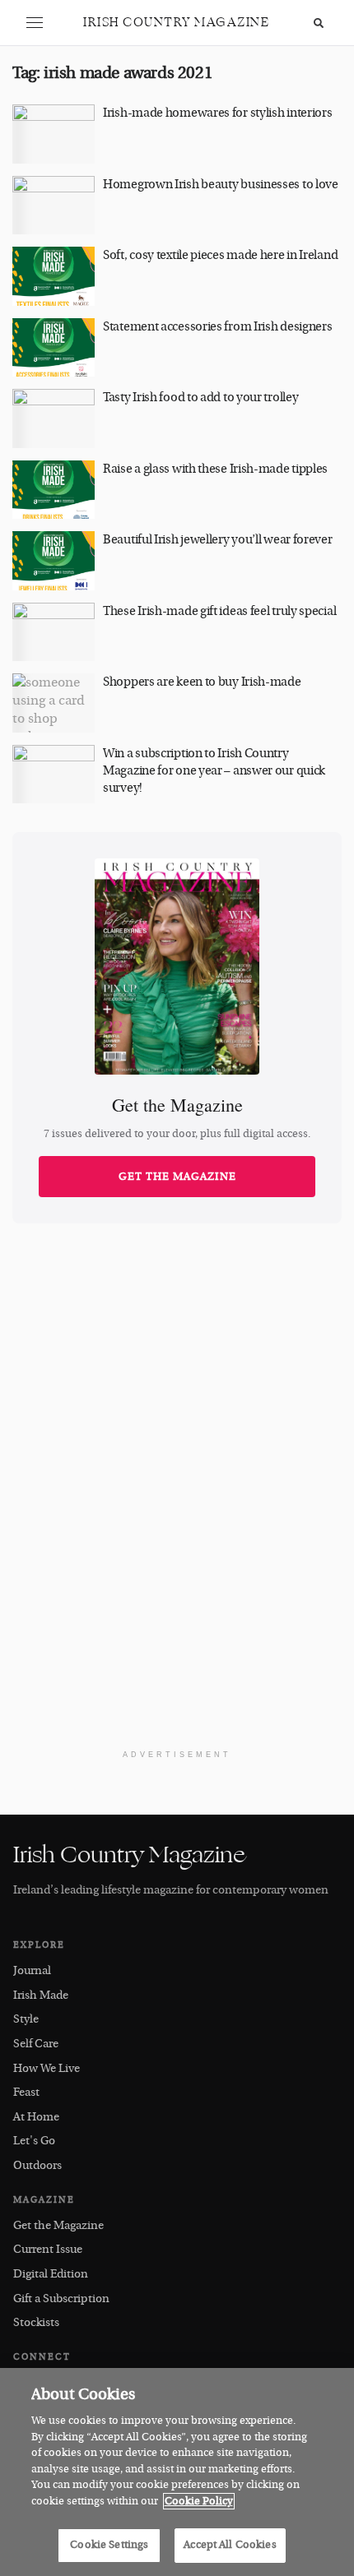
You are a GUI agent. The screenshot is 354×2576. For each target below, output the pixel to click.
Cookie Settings (109, 2545)
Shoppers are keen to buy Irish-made (202, 682)
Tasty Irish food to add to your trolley (200, 398)
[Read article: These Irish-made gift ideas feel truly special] (54, 632)
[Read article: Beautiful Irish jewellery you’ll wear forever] (54, 561)
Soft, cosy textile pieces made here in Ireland (220, 255)
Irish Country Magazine (176, 23)
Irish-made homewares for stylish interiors (217, 113)
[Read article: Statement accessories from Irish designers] (54, 348)
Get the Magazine (177, 1177)
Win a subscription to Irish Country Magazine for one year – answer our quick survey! (214, 771)
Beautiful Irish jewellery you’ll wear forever (218, 540)
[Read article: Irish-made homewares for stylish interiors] (54, 134)
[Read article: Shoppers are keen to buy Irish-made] (54, 703)
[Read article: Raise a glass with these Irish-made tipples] (54, 490)
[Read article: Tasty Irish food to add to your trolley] (54, 419)
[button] (35, 23)
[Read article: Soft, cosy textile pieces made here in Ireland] (54, 276)
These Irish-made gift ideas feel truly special (219, 611)
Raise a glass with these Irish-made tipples (215, 469)
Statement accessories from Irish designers (217, 327)
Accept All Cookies (230, 2545)
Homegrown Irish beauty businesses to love (221, 185)
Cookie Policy (199, 2501)
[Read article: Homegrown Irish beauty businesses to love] (54, 206)
